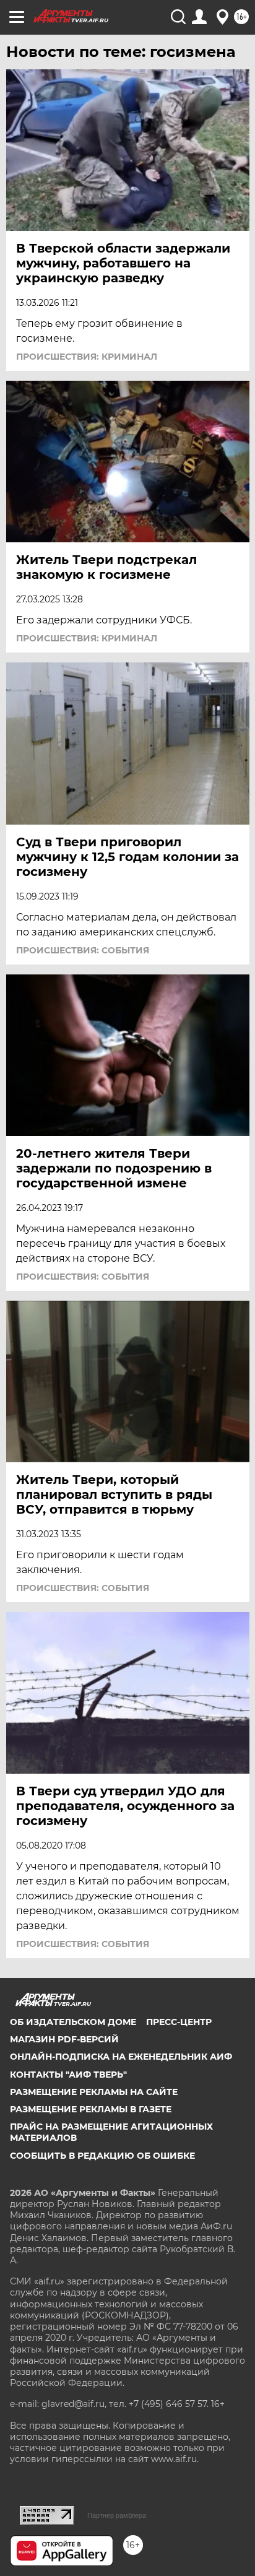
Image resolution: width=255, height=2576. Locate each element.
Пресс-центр (179, 2022)
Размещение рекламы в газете (91, 2109)
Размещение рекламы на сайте (94, 2092)
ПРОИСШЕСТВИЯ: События (83, 950)
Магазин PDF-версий (64, 2039)
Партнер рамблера (117, 2515)
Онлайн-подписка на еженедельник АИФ (121, 2057)
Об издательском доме (73, 2022)
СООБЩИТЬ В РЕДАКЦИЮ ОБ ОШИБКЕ (102, 2156)
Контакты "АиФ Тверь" (68, 2075)
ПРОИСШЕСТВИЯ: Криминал (87, 357)
